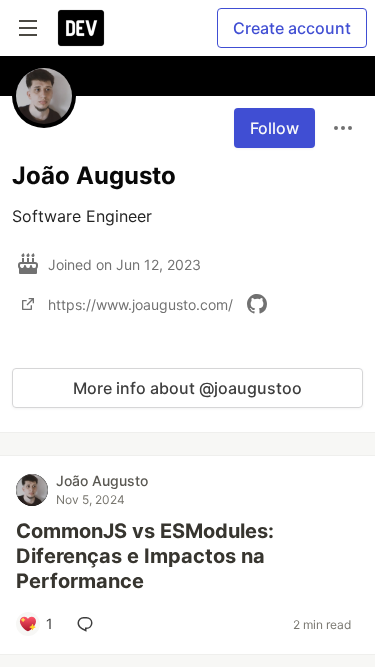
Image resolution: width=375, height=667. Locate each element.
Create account (292, 28)
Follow (274, 128)
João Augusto (102, 480)
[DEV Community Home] (81, 28)
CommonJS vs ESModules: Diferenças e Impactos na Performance (145, 556)
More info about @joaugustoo (187, 388)
